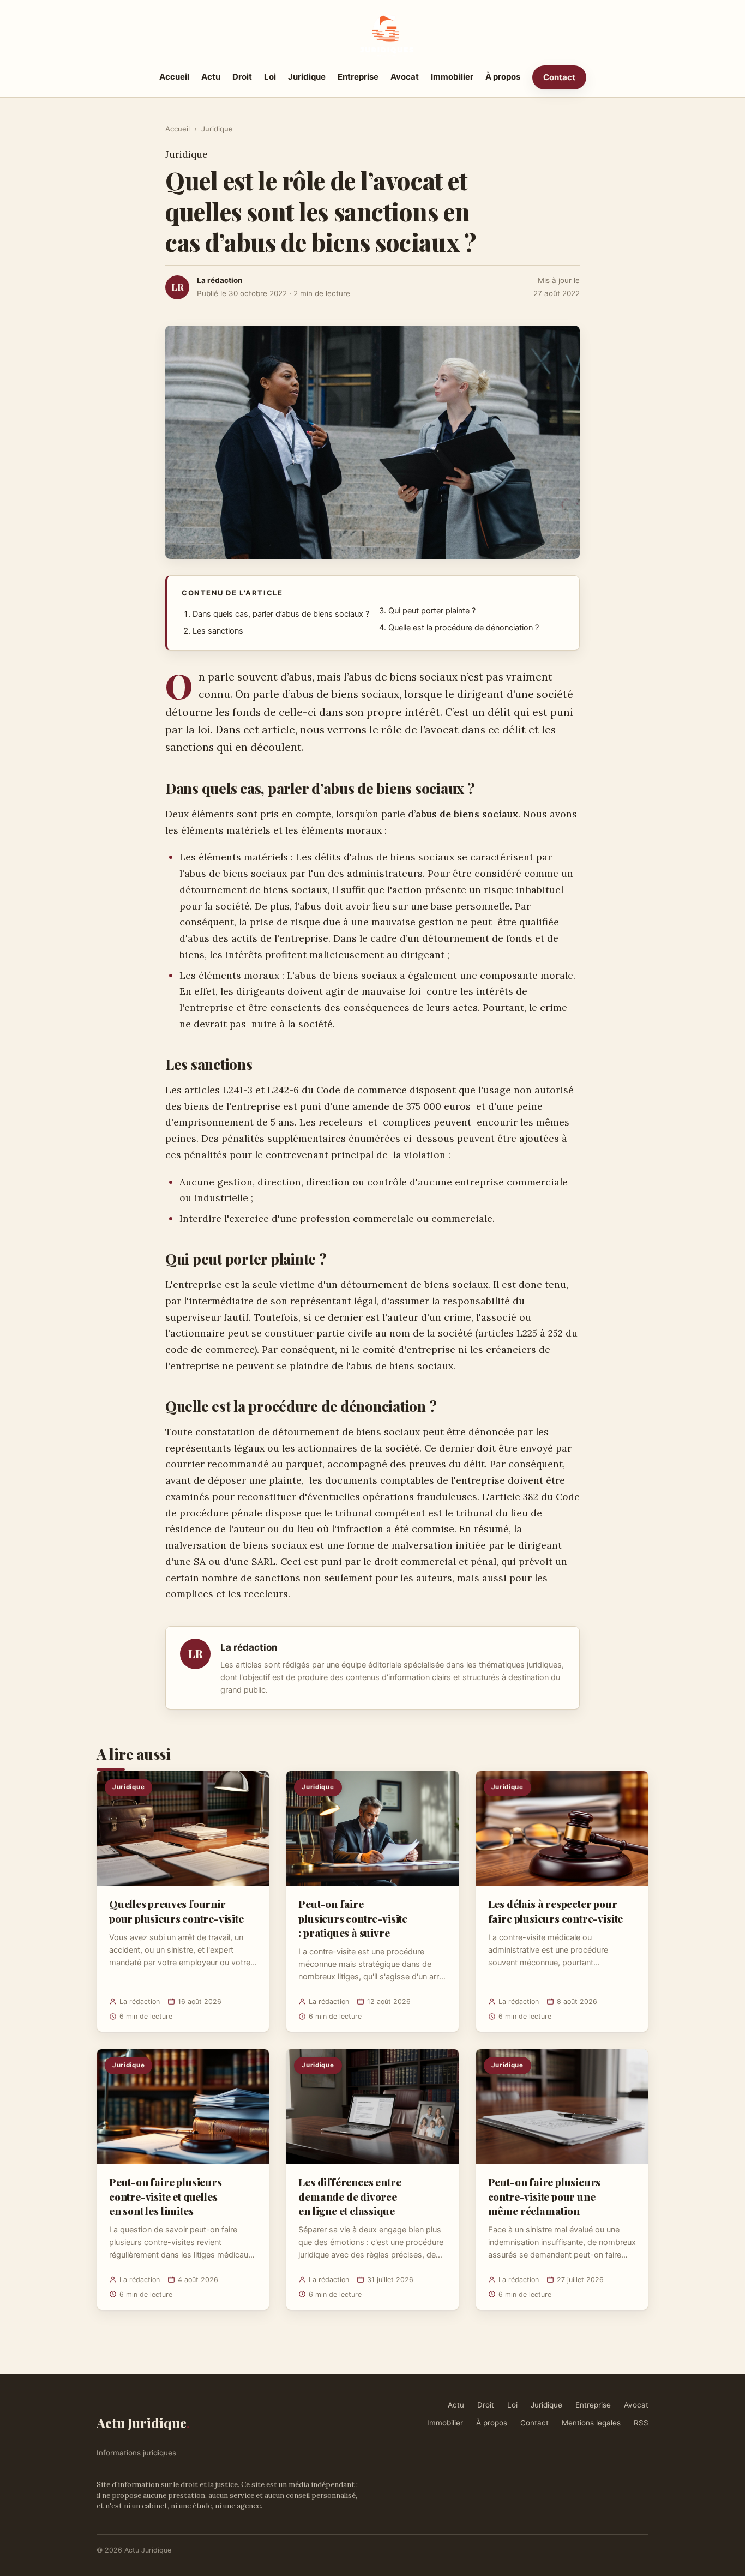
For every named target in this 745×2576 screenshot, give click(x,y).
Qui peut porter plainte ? (432, 611)
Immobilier (452, 77)
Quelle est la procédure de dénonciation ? (464, 628)
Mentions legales (591, 2423)
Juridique (307, 77)
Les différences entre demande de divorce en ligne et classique (350, 2196)
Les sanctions (218, 631)
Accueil (174, 77)
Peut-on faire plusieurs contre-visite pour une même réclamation (545, 2196)
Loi (270, 77)
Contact (559, 77)
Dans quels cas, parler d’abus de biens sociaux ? (281, 614)
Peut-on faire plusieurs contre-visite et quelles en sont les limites (166, 2196)
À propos (503, 77)
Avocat (405, 77)
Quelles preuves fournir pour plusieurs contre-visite (176, 1911)
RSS (641, 2423)
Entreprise (358, 77)
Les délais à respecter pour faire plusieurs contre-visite (556, 1911)
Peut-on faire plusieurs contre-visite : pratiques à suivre (353, 1918)
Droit (242, 77)
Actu (211, 77)
